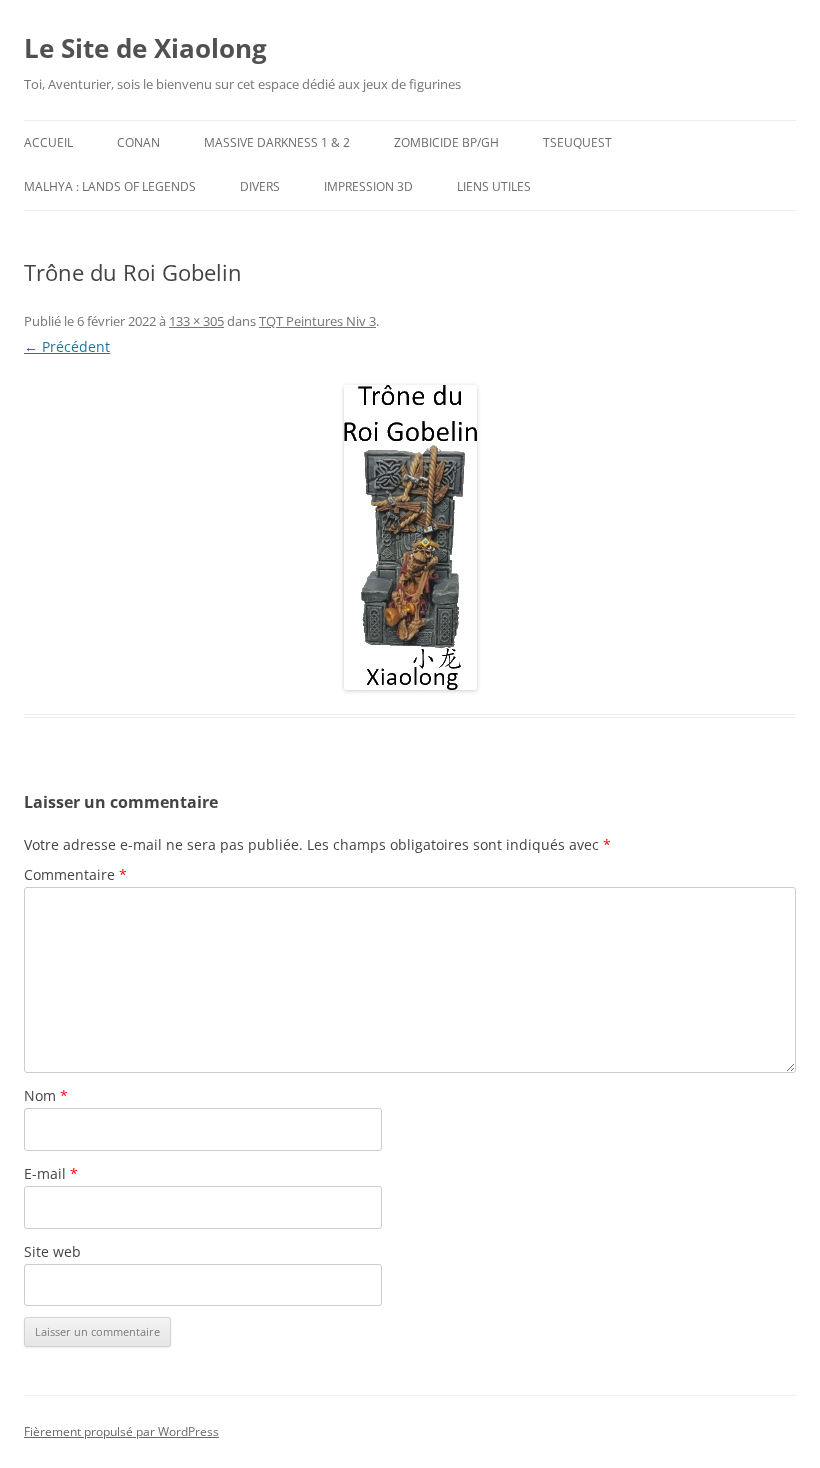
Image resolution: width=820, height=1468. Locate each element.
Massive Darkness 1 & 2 (277, 142)
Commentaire (75, 874)
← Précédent (67, 346)
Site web (52, 1251)
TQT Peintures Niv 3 (317, 321)
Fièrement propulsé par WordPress (121, 1431)
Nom (46, 1095)
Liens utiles (494, 186)
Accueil (48, 142)
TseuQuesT (577, 142)
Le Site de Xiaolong (145, 48)
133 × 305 (196, 321)
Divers (260, 186)
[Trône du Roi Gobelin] (410, 537)
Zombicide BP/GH (446, 142)
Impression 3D (368, 186)
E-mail (51, 1173)
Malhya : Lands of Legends (110, 186)
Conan (138, 142)
